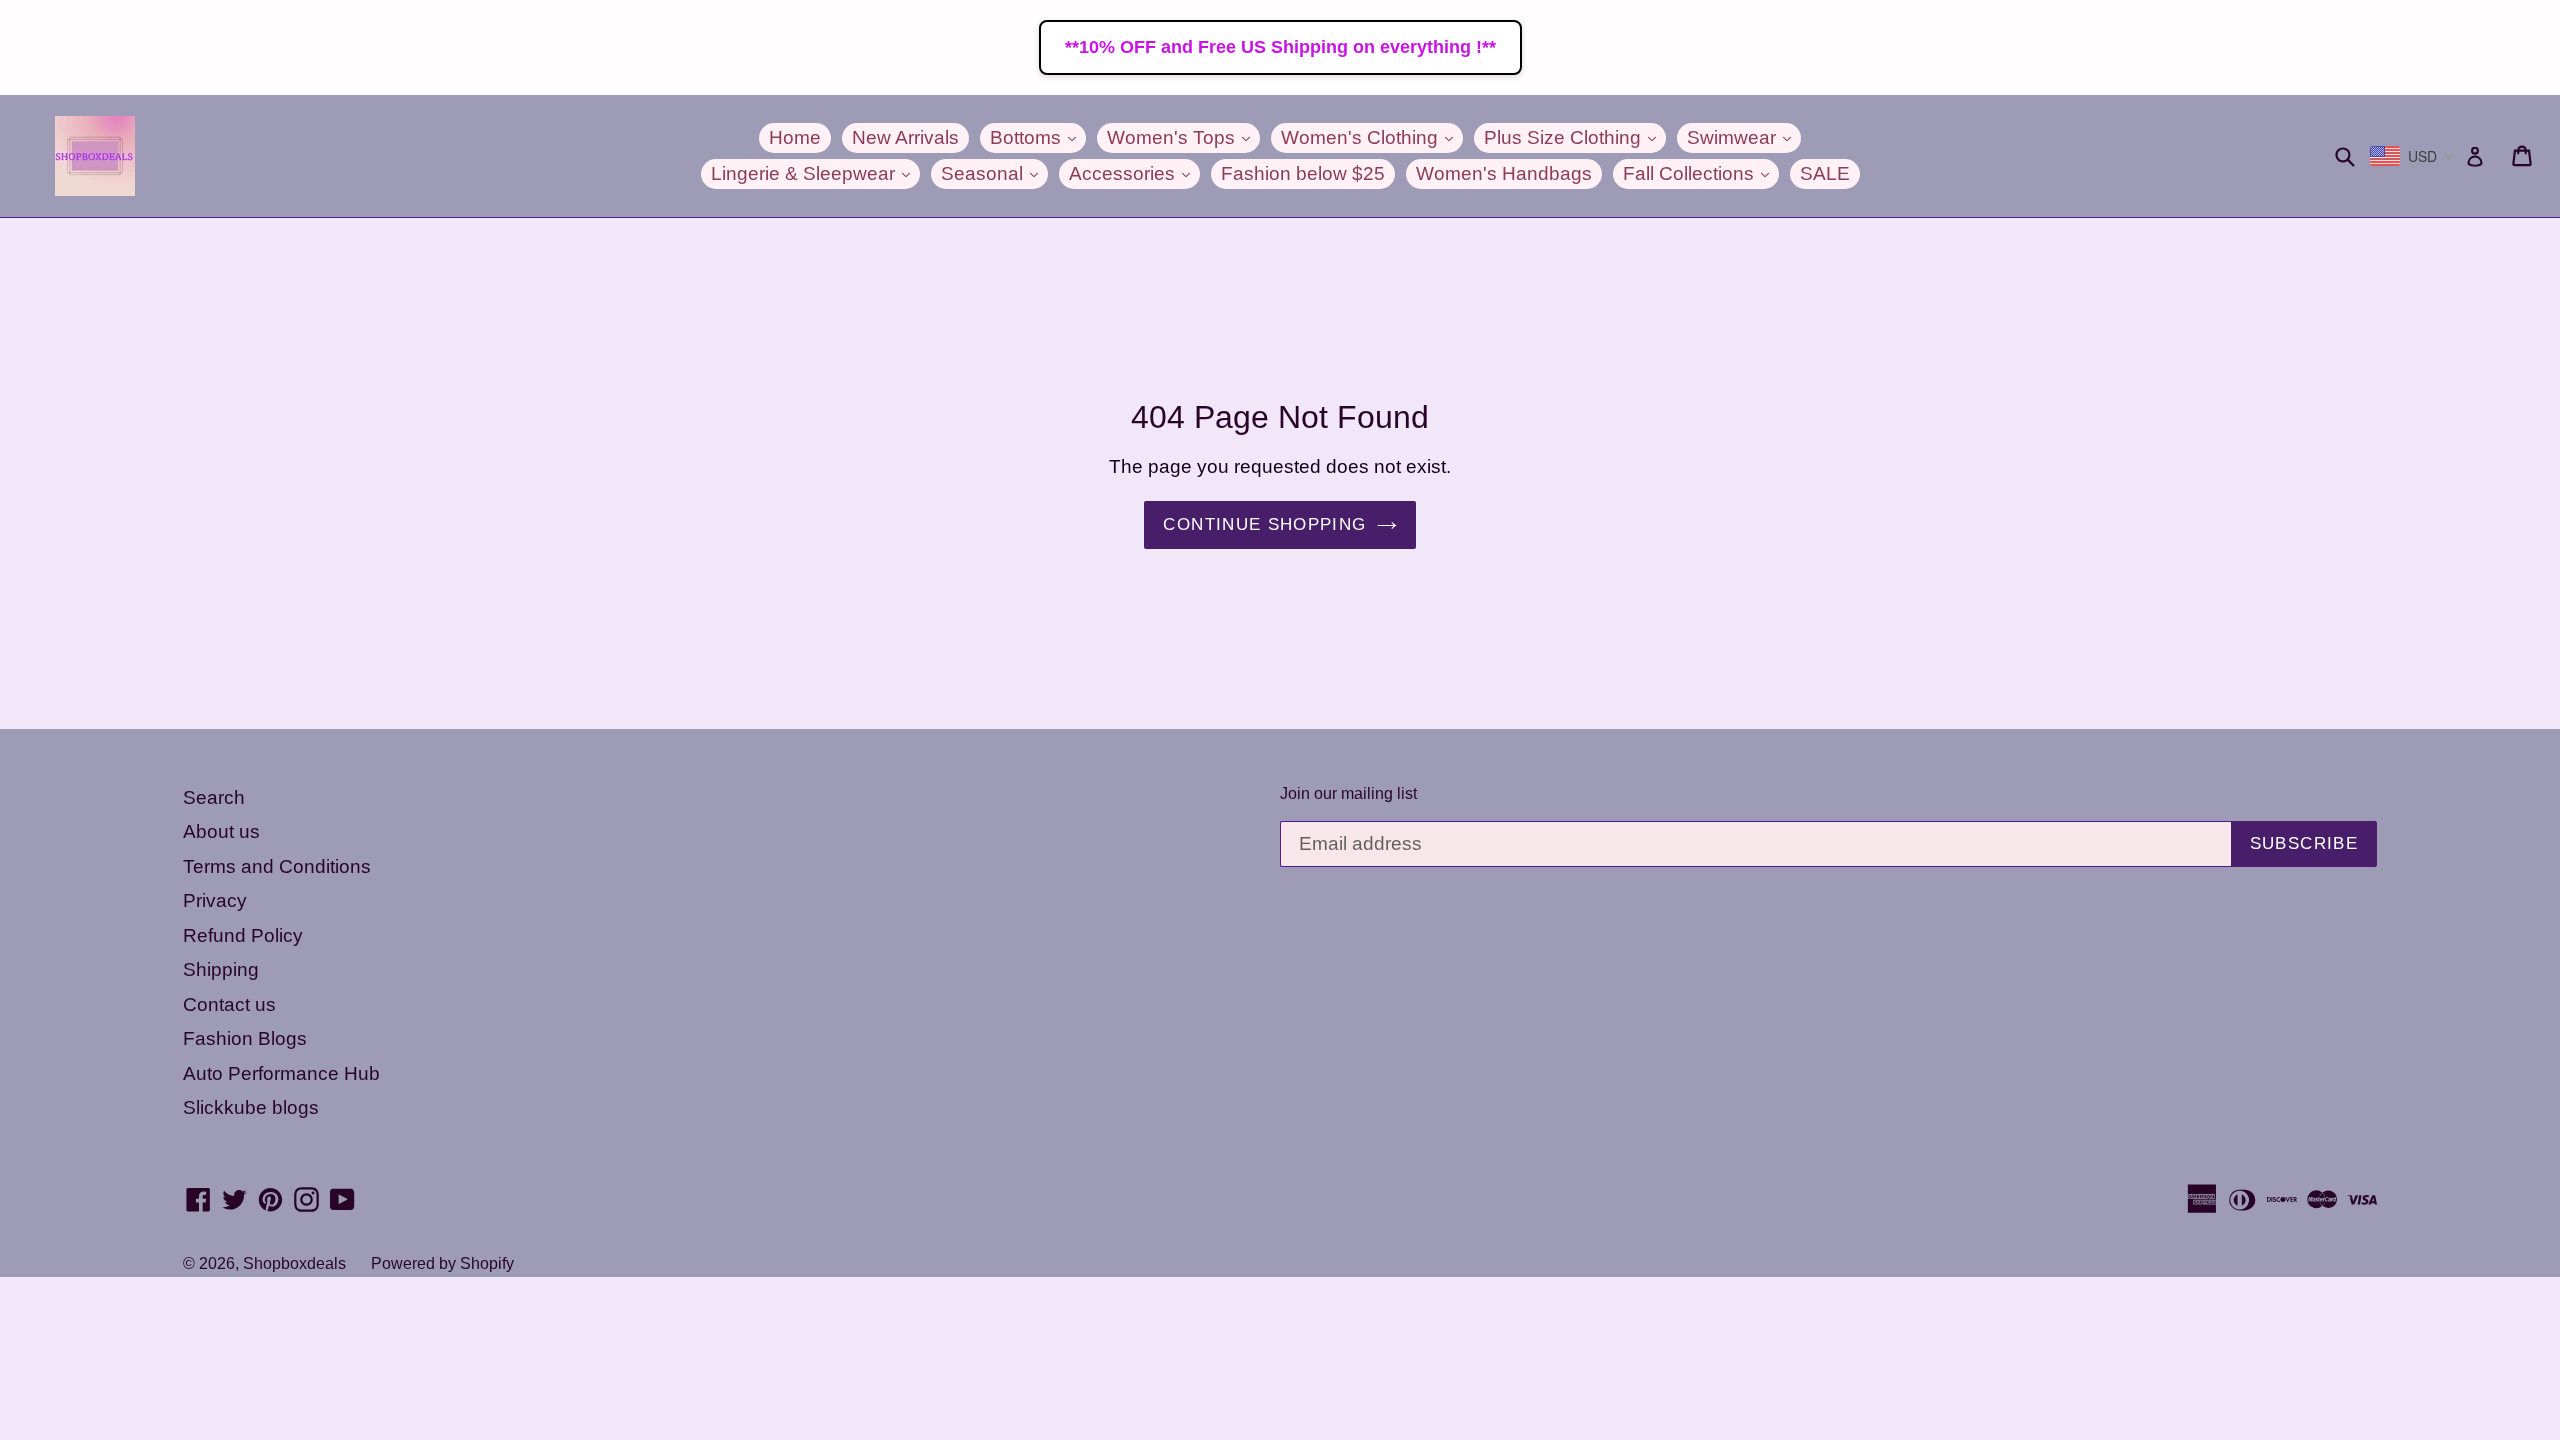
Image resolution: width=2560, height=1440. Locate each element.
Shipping (221, 969)
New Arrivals (905, 137)
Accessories (1134, 173)
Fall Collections (1701, 173)
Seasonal (994, 173)
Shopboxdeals (294, 1263)
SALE (1825, 173)
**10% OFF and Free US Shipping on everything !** (1280, 47)
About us (221, 831)
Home (795, 137)
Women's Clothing (1372, 137)
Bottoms (1038, 137)
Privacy (215, 900)
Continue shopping (1264, 524)
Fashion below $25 (1303, 173)
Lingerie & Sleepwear (815, 173)
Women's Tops (1183, 137)
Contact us (229, 1004)
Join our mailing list (1348, 793)
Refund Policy (243, 935)
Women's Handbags (1504, 173)
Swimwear (1744, 137)
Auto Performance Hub (281, 1073)
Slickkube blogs (251, 1107)
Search (214, 797)
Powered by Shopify (442, 1263)
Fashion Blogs (245, 1038)
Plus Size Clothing (1575, 137)
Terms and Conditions (277, 866)
